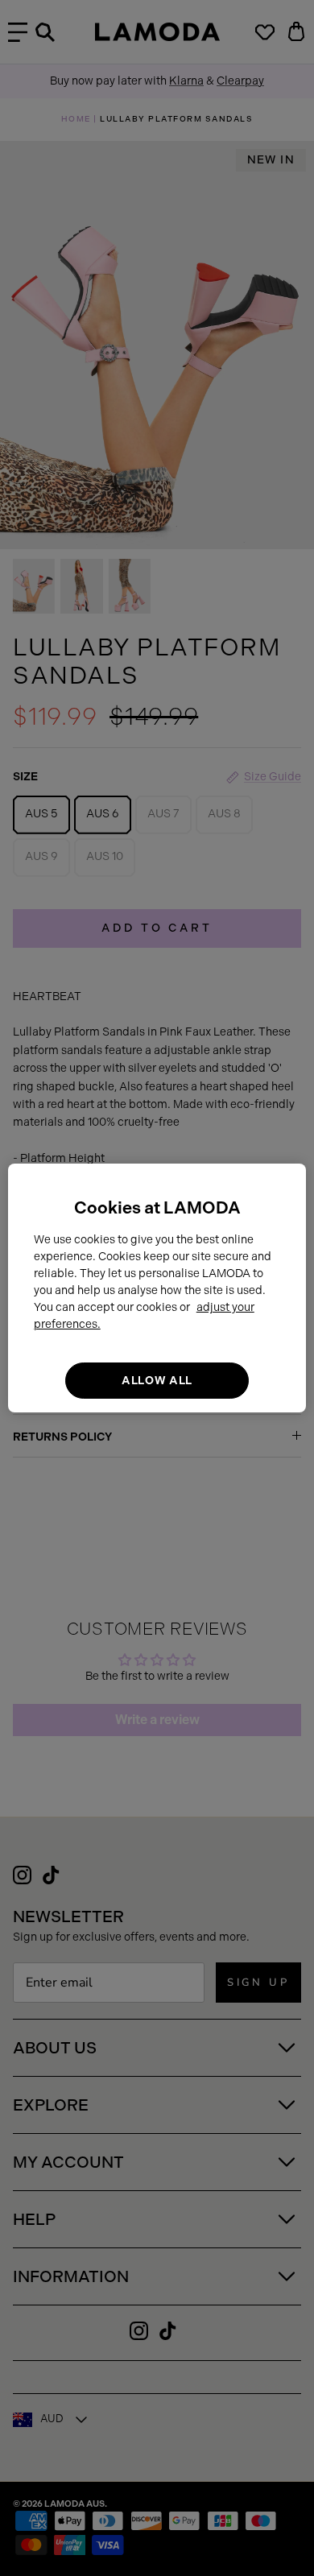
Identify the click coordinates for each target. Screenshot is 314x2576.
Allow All (157, 1381)
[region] (157, 1288)
